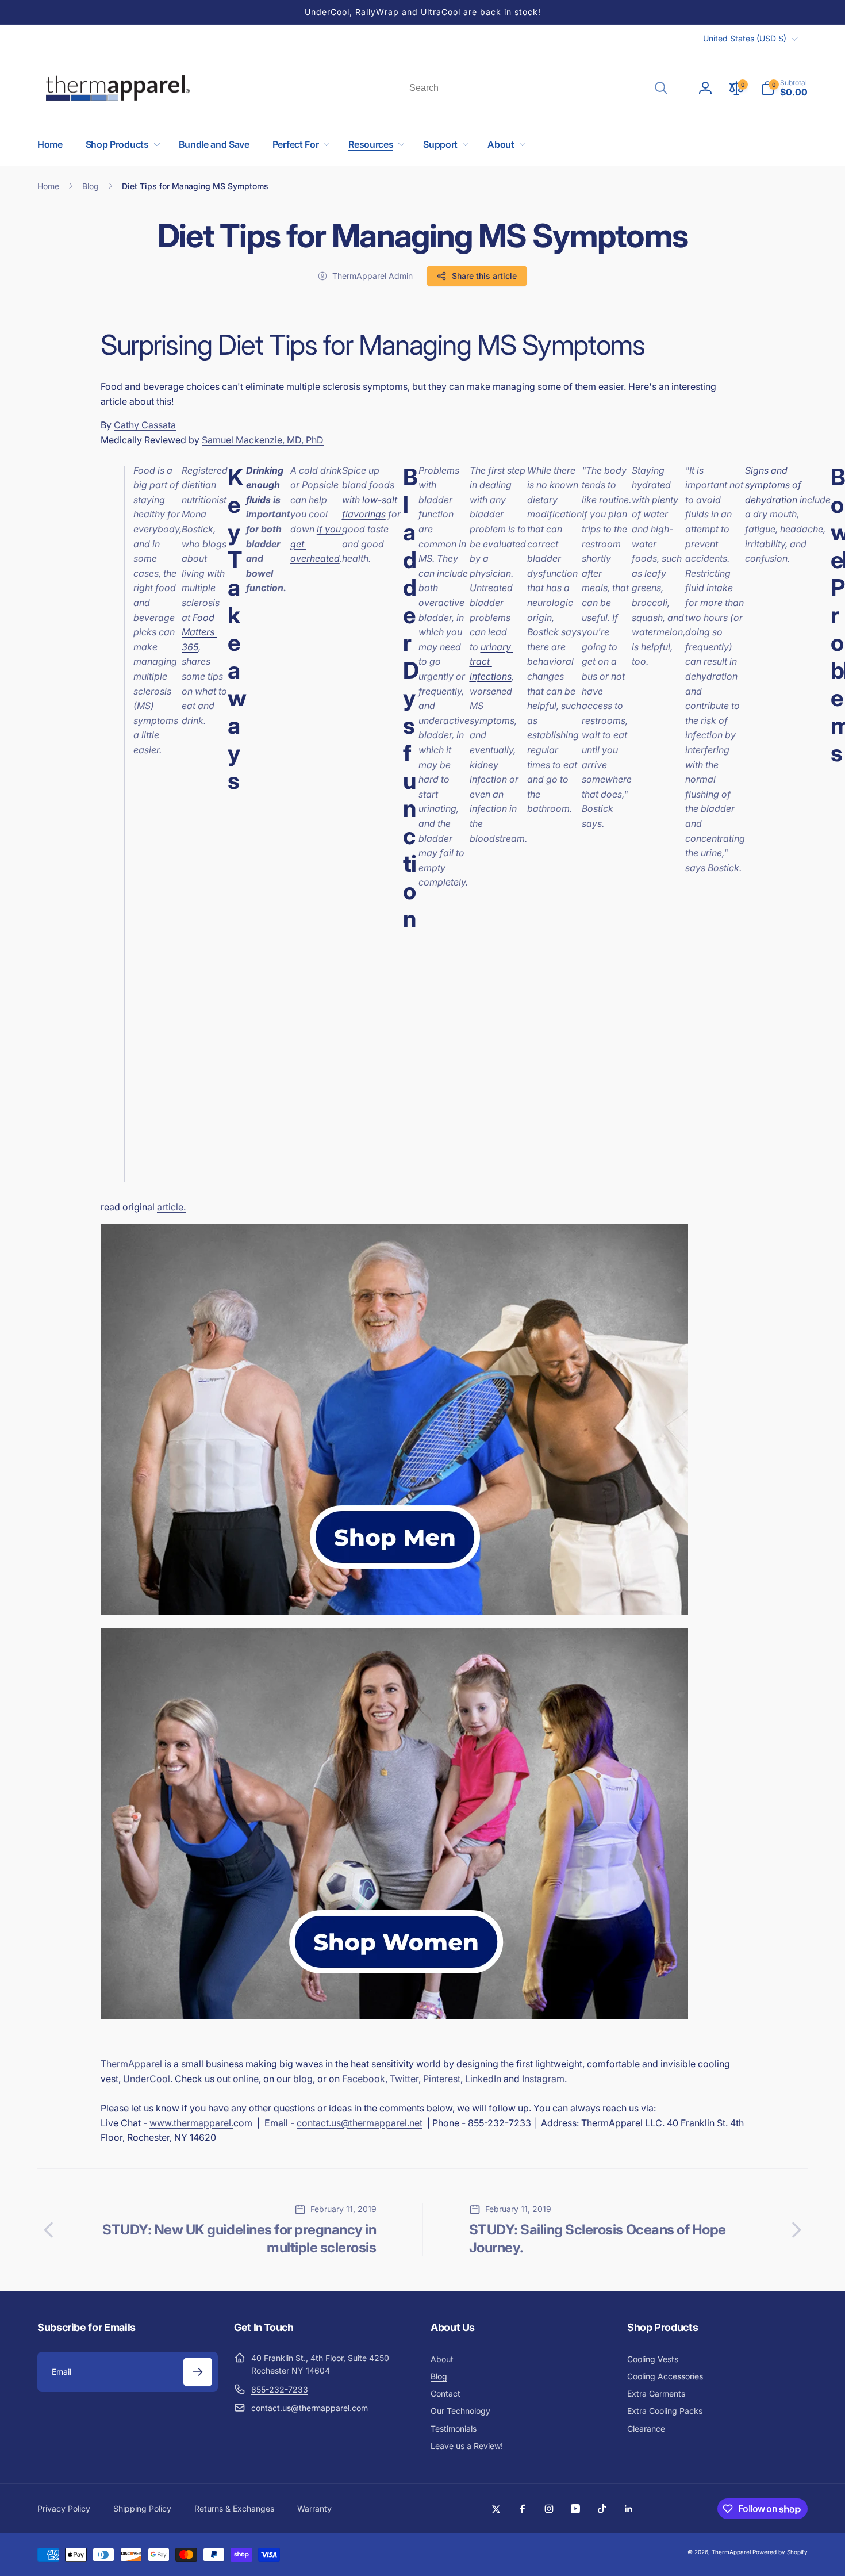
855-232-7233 (280, 2389)
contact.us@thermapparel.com (310, 2408)
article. (171, 1207)
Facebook (364, 2079)
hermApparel (134, 2064)
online (246, 2079)
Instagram (543, 2079)
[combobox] (537, 88)
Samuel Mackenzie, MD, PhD (263, 440)
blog (303, 2079)
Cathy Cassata (145, 425)
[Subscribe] (198, 2372)
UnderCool (147, 2079)
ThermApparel (731, 2552)
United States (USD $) (745, 38)
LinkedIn (484, 2079)
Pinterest (442, 2079)
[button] (784, 88)
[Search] (661, 88)
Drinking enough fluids (266, 485)
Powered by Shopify (780, 2552)
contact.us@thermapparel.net (360, 2123)
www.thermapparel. (191, 2123)
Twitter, (405, 2079)
